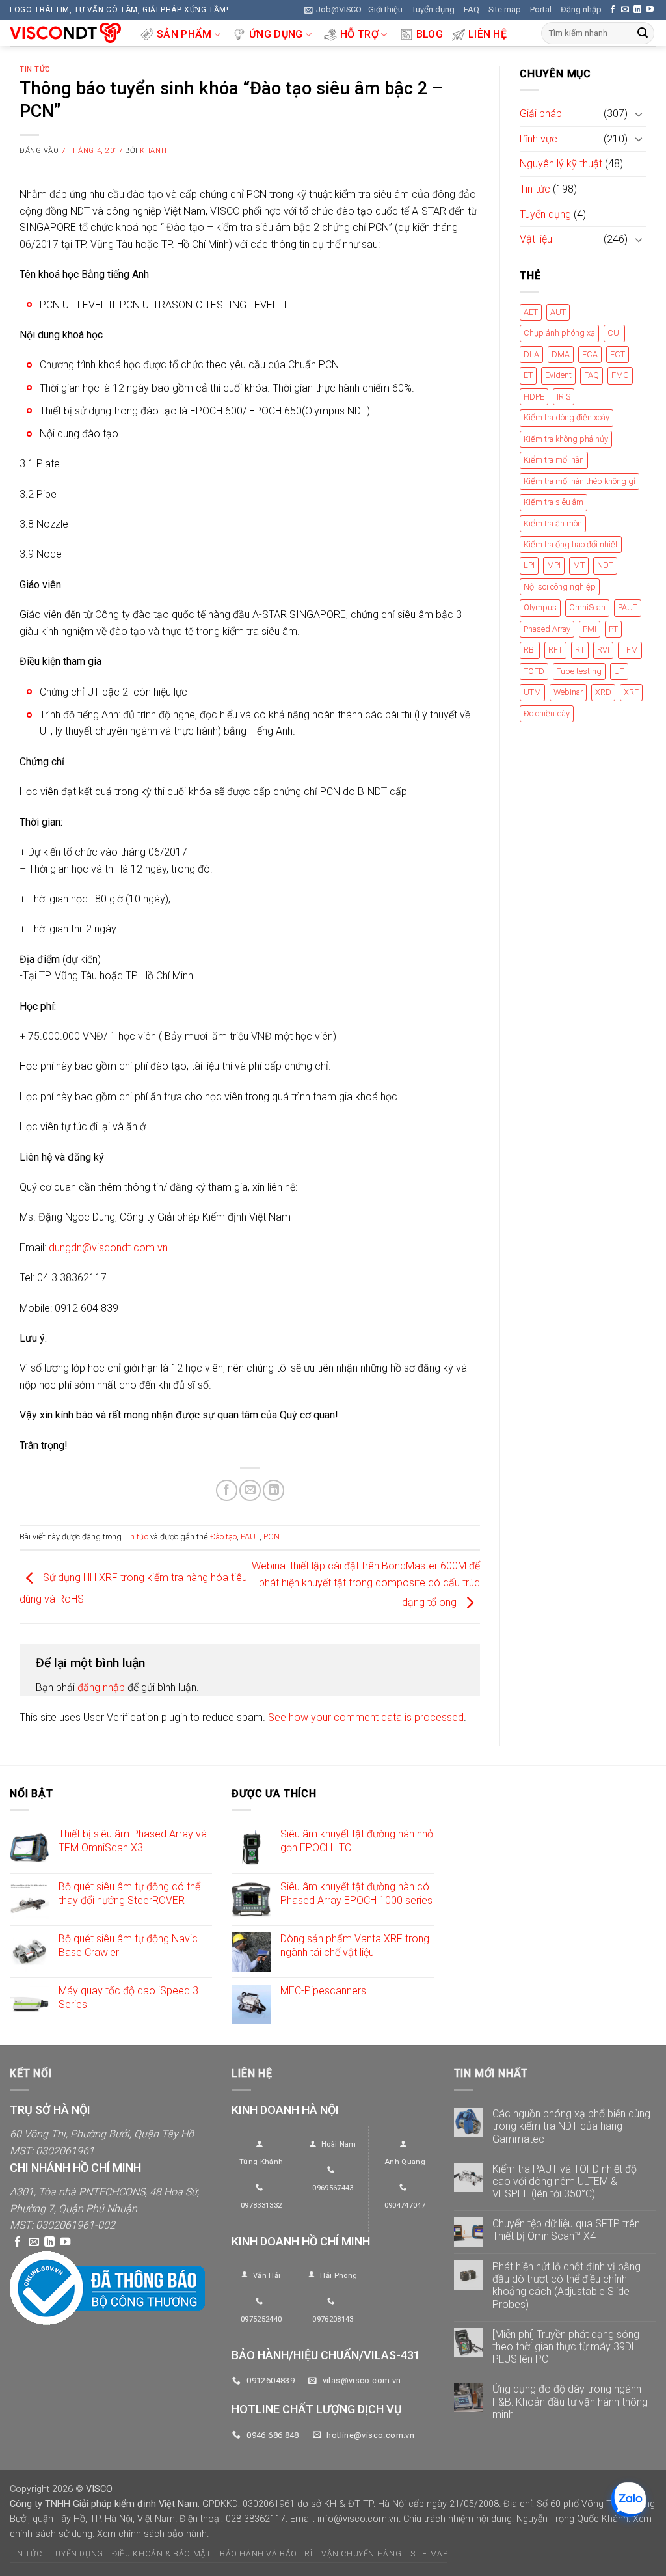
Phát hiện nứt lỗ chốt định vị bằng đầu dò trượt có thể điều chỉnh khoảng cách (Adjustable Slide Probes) (566, 2285)
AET (531, 312)
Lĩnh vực (539, 139)
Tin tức (35, 69)
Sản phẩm (184, 34)
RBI (530, 650)
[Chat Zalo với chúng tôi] (629, 2500)
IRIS (564, 397)
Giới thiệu (385, 9)
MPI (554, 566)
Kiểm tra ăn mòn (553, 523)
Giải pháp (541, 114)
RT (580, 650)
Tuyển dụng (433, 9)
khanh (153, 151)
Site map (505, 9)
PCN (272, 1537)
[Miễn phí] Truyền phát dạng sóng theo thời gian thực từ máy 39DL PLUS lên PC (566, 2347)
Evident (558, 376)
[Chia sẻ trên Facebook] (227, 1490)
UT (619, 671)
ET (528, 376)
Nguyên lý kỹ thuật (561, 164)
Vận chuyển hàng (361, 2555)
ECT (618, 354)
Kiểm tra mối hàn (554, 460)
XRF (631, 693)
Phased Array (547, 629)
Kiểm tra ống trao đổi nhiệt (571, 544)
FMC (620, 376)
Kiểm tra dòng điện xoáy (566, 418)
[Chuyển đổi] (639, 114)
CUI (614, 333)
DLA (531, 354)
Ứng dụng (276, 34)
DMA (561, 354)
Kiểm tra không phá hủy (566, 439)
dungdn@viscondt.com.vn (108, 1248)
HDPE (534, 397)
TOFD (534, 671)
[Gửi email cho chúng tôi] (625, 10)
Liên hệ (487, 34)
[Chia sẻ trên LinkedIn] (273, 1490)
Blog (430, 34)
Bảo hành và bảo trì (266, 2555)
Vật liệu (536, 240)
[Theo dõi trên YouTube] (650, 10)
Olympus (540, 608)
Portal (541, 9)
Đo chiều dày (547, 713)
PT (613, 629)
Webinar (568, 693)
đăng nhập (101, 1688)
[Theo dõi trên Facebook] (613, 10)
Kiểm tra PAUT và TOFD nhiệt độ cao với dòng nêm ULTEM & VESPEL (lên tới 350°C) (565, 2181)
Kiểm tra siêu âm (553, 503)
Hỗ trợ (359, 34)
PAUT (250, 1537)
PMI (590, 629)
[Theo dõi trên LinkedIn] (637, 10)
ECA (590, 354)
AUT (558, 312)
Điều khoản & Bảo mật (161, 2555)
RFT (555, 650)
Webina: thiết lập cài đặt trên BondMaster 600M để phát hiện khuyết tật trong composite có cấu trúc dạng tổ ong (366, 1584)
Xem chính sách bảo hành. (153, 2534)
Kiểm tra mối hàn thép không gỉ (579, 481)
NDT (605, 566)
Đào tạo (223, 1537)
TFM (630, 650)
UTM (532, 693)
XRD (603, 693)
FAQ (472, 9)
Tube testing (579, 671)
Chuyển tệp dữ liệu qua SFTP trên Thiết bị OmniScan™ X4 (566, 2230)
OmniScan (587, 608)
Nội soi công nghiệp (560, 587)
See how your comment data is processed (366, 1717)
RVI (603, 650)
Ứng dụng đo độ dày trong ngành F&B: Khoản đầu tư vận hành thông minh (570, 2402)
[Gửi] (643, 33)
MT (579, 566)
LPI (529, 566)
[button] (333, 10)
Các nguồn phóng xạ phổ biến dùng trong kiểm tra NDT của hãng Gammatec (571, 2126)
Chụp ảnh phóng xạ (559, 333)
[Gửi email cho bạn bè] (250, 1490)
